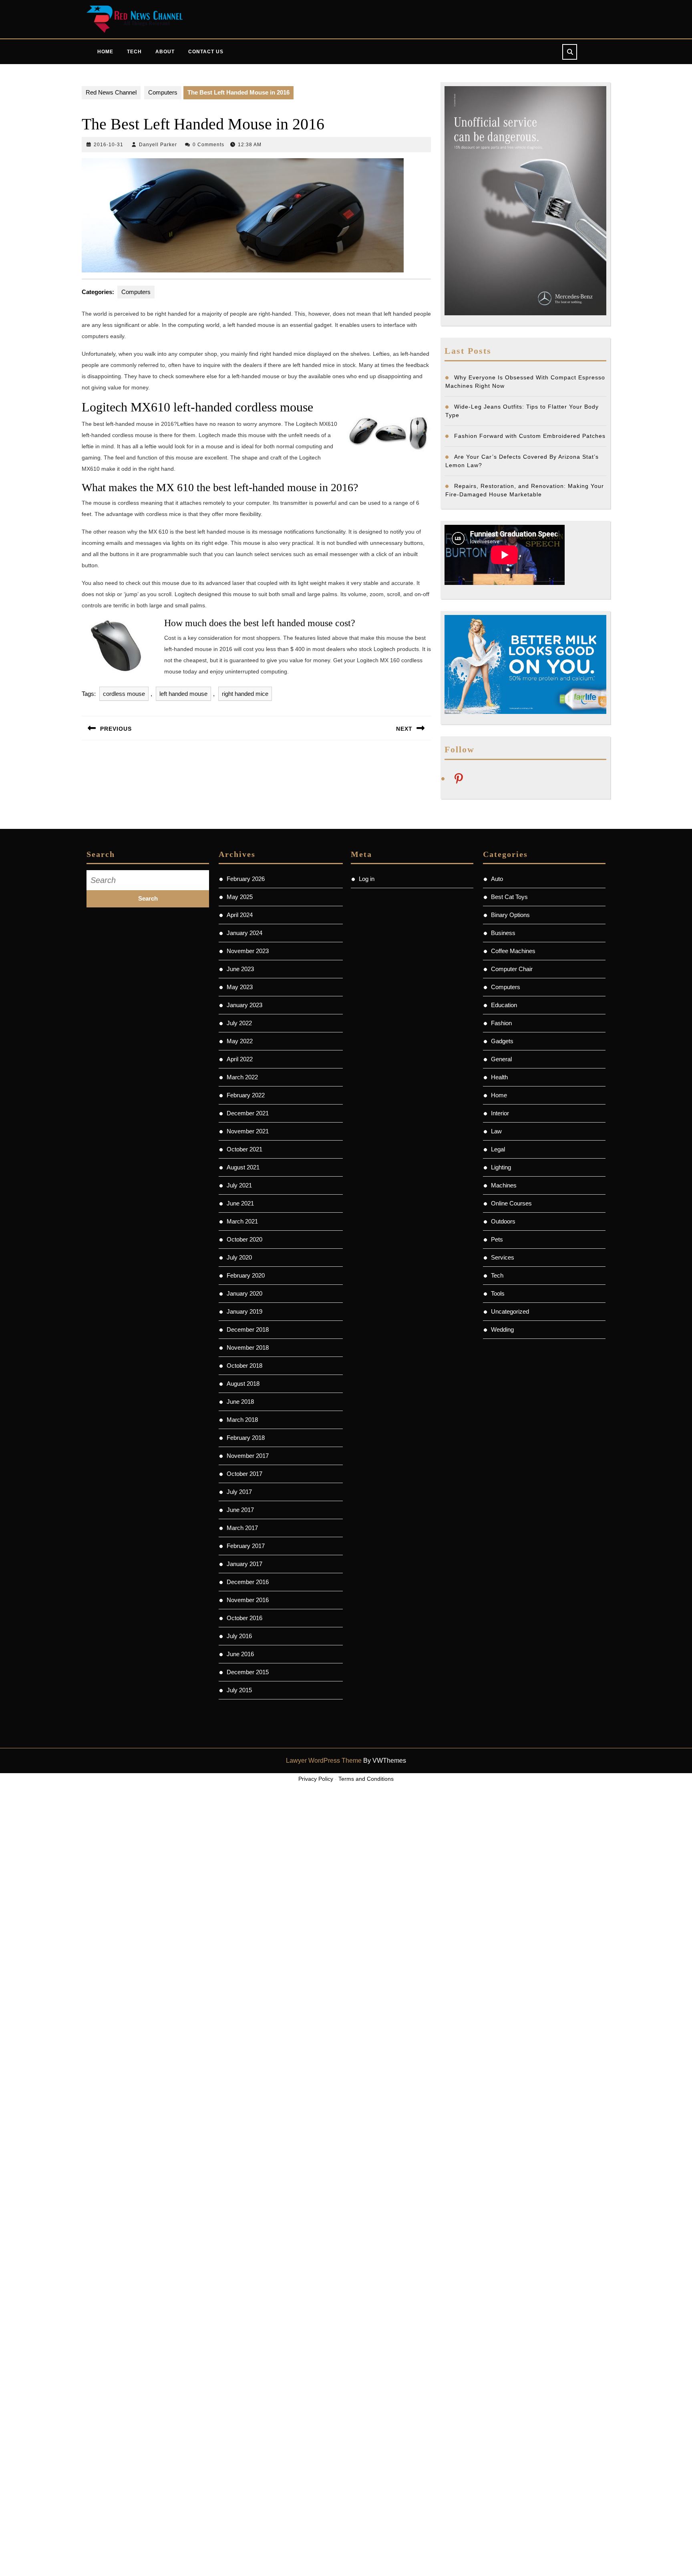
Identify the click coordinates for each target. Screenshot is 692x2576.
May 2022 (240, 1041)
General (501, 1059)
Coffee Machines (513, 951)
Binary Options (510, 915)
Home (105, 52)
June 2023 (240, 969)
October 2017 (244, 1474)
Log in (367, 879)
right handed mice (245, 694)
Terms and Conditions (366, 1779)
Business (503, 933)
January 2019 (244, 1311)
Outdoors (503, 1221)
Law (496, 1131)
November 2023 (248, 951)
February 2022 (246, 1095)
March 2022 (242, 1077)
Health (499, 1077)
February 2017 (246, 1546)
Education (504, 1005)
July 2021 (239, 1185)
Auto (497, 879)
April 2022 (240, 1059)
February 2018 (246, 1438)
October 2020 (244, 1239)
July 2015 (239, 1690)
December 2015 (248, 1672)
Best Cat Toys (509, 897)
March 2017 (242, 1528)
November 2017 (248, 1456)
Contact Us (206, 52)
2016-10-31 (109, 145)
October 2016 (244, 1618)
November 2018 (248, 1347)
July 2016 (239, 1636)
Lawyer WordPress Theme (324, 1761)
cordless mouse (124, 694)
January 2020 (244, 1293)
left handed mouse (183, 694)
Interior (500, 1113)
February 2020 (246, 1275)
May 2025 (240, 897)
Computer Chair (512, 969)
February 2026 (246, 879)
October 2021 (244, 1149)
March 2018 (242, 1420)
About (165, 52)
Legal (498, 1149)
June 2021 (240, 1203)
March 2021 (242, 1221)
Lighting (501, 1167)
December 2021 (248, 1113)
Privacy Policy (316, 1779)
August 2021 (243, 1167)
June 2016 (240, 1654)
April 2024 (240, 915)
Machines (504, 1185)
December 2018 (248, 1329)
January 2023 (244, 1005)
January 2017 (244, 1564)
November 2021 (248, 1131)
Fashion (501, 1023)
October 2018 (244, 1366)
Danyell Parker (158, 145)
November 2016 (248, 1600)
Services (503, 1257)
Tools (498, 1293)
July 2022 (239, 1023)
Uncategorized (510, 1311)
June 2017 (240, 1510)
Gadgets (502, 1041)
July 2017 (239, 1492)
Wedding (502, 1329)
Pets (497, 1239)
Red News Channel (111, 92)
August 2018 (243, 1384)
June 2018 (240, 1402)
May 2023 (240, 987)
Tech (134, 52)
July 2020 (239, 1257)
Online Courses (511, 1203)
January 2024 (244, 933)
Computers (163, 92)
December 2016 (248, 1582)
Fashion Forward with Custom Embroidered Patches (530, 436)
